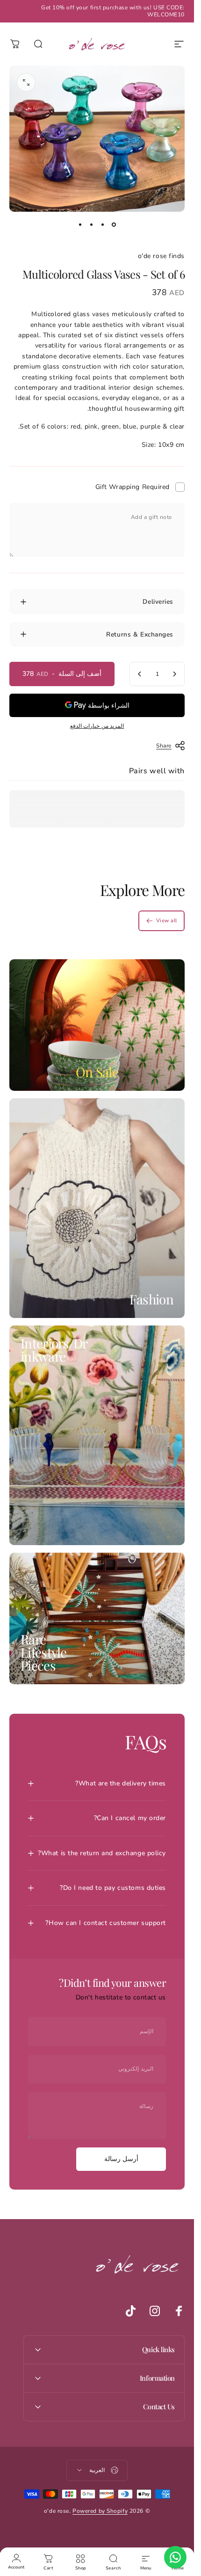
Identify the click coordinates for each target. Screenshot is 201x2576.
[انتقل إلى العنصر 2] (103, 225)
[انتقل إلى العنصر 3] (92, 225)
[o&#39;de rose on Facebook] (179, 2311)
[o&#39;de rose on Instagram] (155, 2311)
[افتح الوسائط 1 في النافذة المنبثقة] (26, 82)
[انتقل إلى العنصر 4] (80, 225)
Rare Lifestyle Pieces (44, 1652)
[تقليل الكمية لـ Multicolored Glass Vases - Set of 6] (174, 674)
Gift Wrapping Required (133, 487)
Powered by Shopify (100, 2511)
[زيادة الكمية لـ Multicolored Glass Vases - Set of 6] (140, 674)
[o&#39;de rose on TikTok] (130, 2311)
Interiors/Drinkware (54, 1350)
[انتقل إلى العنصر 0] (114, 225)
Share (164, 746)
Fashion (151, 1299)
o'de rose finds (161, 256)
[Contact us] (175, 2557)
